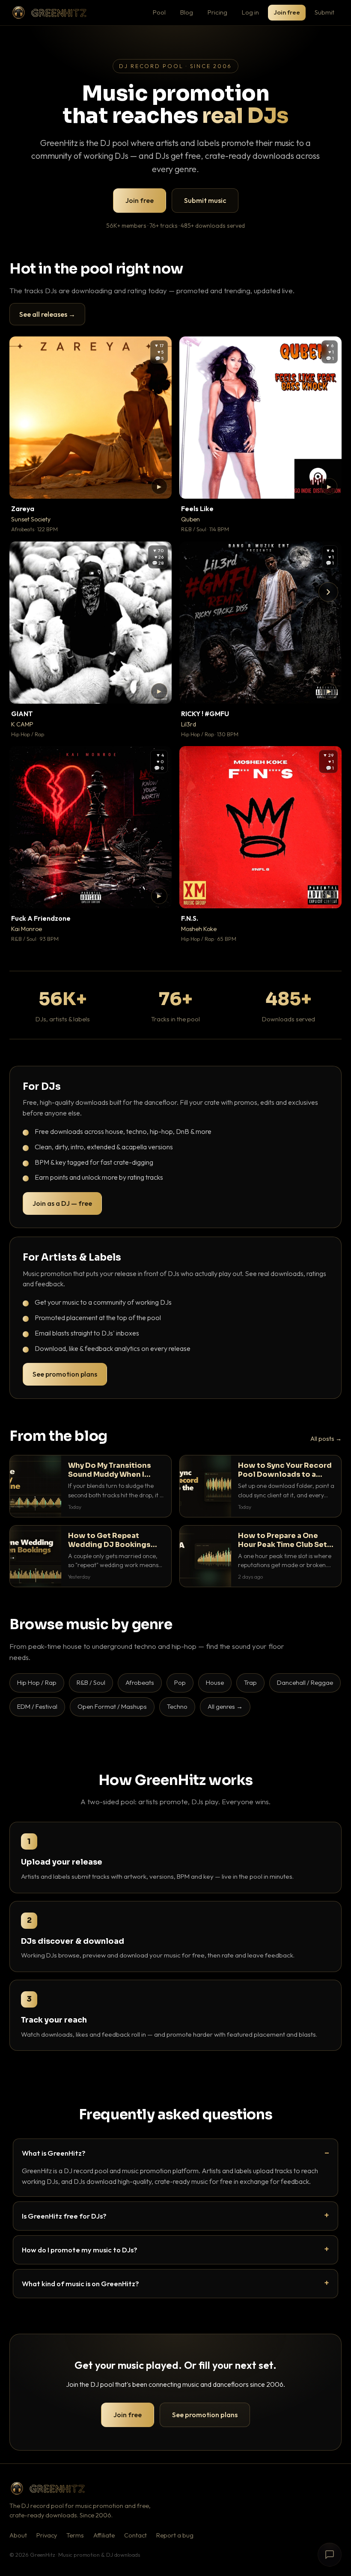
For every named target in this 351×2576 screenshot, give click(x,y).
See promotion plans (65, 1374)
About (18, 2535)
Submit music (205, 200)
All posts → (326, 1439)
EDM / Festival (37, 1706)
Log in (250, 12)
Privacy (47, 2535)
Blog (187, 12)
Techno (177, 1706)
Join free (287, 12)
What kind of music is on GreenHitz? (80, 2283)
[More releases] (328, 592)
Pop (180, 1682)
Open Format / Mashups (112, 1706)
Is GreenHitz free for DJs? (64, 2216)
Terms (75, 2535)
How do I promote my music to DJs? (80, 2250)
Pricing (217, 12)
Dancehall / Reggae (305, 1682)
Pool (159, 12)
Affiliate (104, 2535)
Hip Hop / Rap (37, 1682)
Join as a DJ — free (62, 1203)
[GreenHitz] (49, 13)
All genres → (225, 1706)
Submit (324, 12)
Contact (135, 2535)
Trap (250, 1682)
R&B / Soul (91, 1682)
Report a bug (175, 2535)
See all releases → (47, 314)
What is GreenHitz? (54, 2153)
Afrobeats (140, 1682)
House (215, 1682)
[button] (159, 486)
